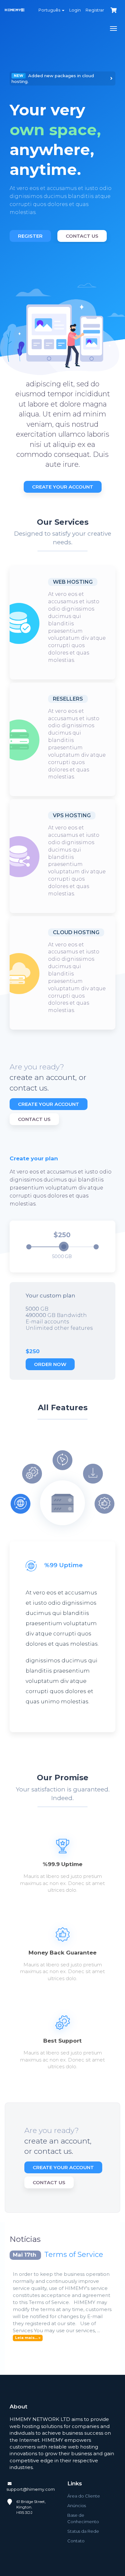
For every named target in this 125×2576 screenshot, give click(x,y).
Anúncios (77, 2506)
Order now (50, 1364)
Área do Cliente (84, 2496)
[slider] (64, 1247)
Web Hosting (73, 582)
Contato (76, 2541)
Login (75, 10)
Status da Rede (83, 2531)
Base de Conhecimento (83, 2518)
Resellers (68, 699)
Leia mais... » (28, 2338)
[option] (63, 157)
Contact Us (82, 236)
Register (30, 236)
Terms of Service (74, 2255)
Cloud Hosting (76, 932)
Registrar (95, 10)
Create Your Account (63, 487)
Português (50, 10)
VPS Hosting (72, 815)
